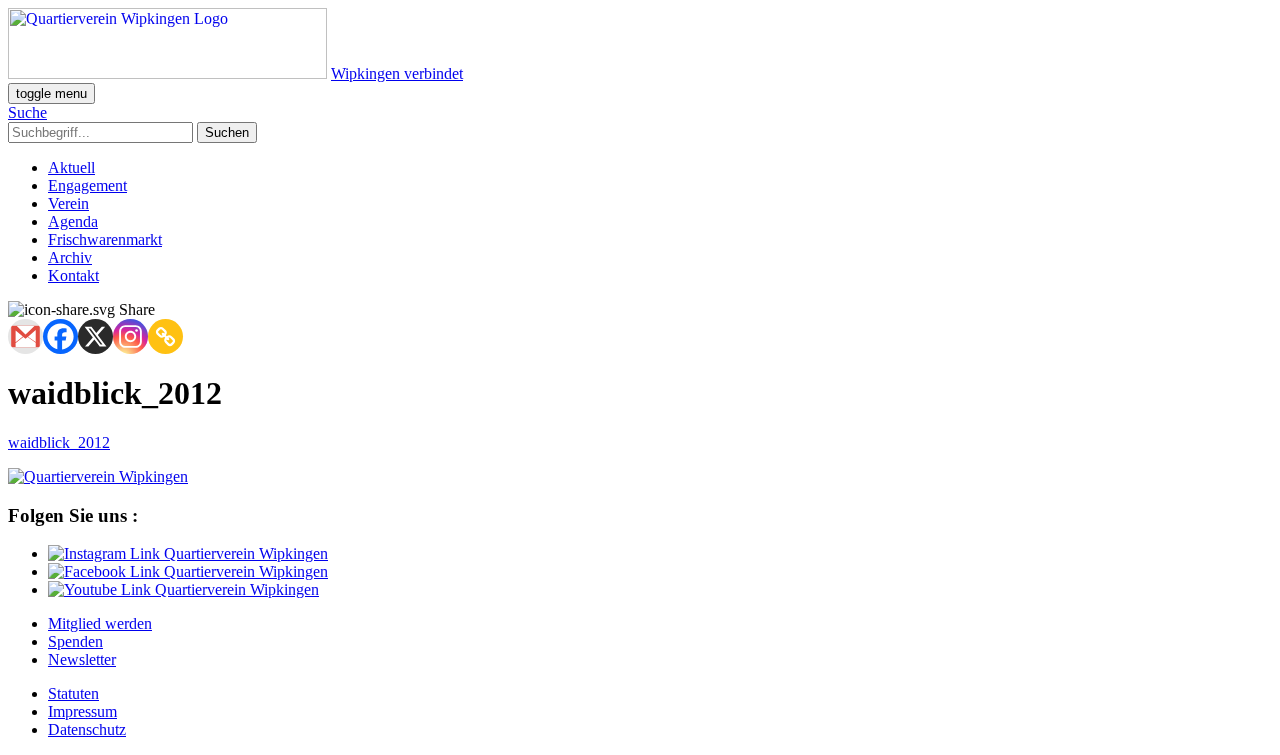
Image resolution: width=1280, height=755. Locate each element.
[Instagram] (130, 336)
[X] (95, 336)
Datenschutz (87, 729)
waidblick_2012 (59, 442)
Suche (27, 112)
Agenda (73, 221)
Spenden (75, 641)
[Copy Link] (165, 336)
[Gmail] (25, 336)
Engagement (87, 185)
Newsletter (82, 659)
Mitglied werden (100, 623)
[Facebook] (60, 336)
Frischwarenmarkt (105, 239)
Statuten (73, 693)
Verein (68, 203)
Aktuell (71, 167)
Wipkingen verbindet (397, 73)
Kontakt (73, 275)
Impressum (82, 711)
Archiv (70, 257)
